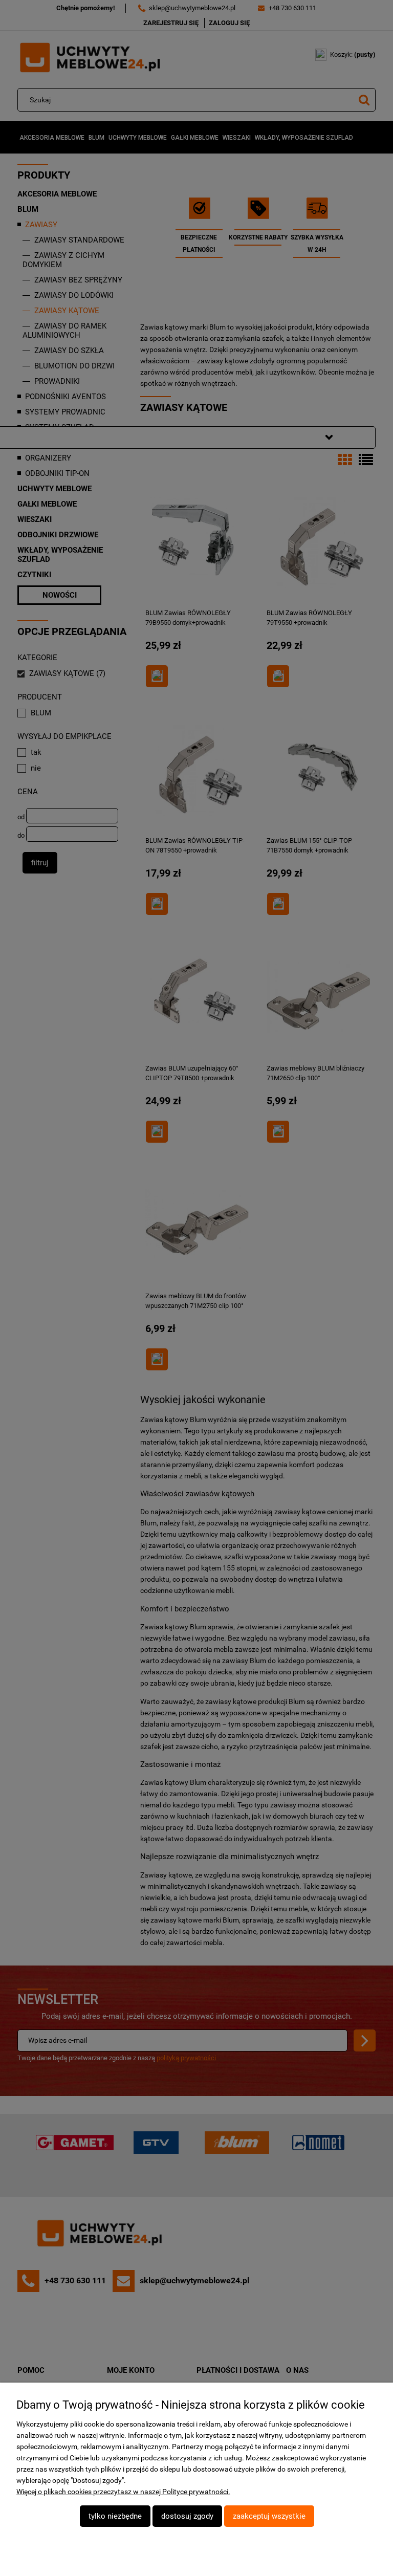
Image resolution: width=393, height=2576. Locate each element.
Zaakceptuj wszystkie (269, 2516)
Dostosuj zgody (187, 2516)
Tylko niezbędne (115, 2516)
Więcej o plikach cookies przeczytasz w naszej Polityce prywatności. (123, 2492)
